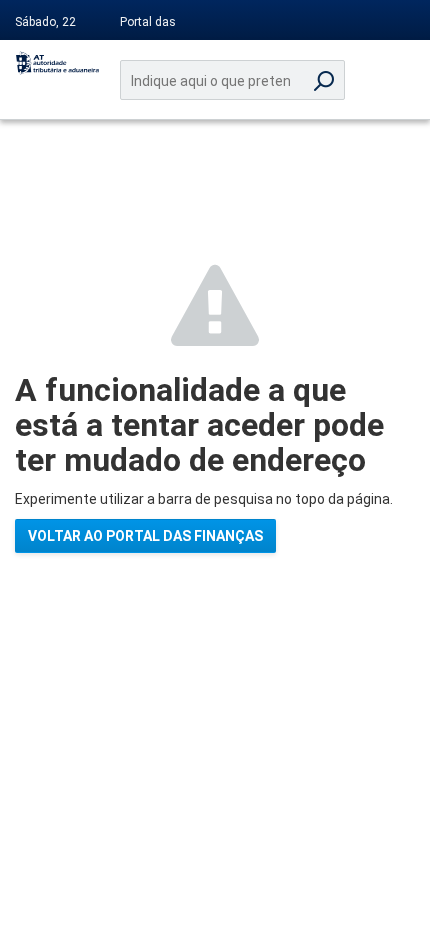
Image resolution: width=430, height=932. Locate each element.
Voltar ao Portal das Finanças (145, 536)
